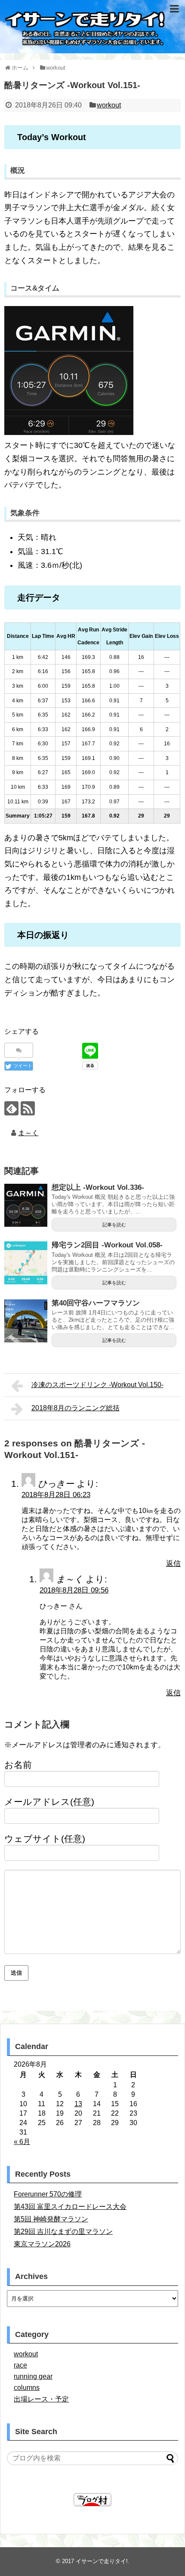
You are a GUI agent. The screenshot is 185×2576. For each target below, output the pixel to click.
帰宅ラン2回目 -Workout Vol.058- (107, 1245)
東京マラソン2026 (42, 2244)
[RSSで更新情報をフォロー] (28, 1108)
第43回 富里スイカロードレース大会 (70, 2207)
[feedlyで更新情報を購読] (11, 1108)
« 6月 (22, 2142)
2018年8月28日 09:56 (74, 1590)
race (20, 2365)
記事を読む (114, 1225)
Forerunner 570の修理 (48, 2194)
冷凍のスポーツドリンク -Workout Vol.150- (97, 1385)
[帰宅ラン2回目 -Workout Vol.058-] (26, 1263)
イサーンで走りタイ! (102, 2561)
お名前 (18, 1765)
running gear (33, 2376)
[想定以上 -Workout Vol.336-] (26, 1205)
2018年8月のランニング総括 (76, 1408)
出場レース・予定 (41, 2399)
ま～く (28, 1133)
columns (27, 2388)
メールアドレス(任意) (49, 1802)
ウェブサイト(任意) (45, 1839)
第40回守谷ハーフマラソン (96, 1303)
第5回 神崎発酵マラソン (51, 2219)
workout (109, 105)
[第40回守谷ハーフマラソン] (26, 1321)
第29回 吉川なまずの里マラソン (63, 2231)
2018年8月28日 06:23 (56, 1495)
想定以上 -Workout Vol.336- (98, 1187)
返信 (173, 1564)
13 (78, 2104)
